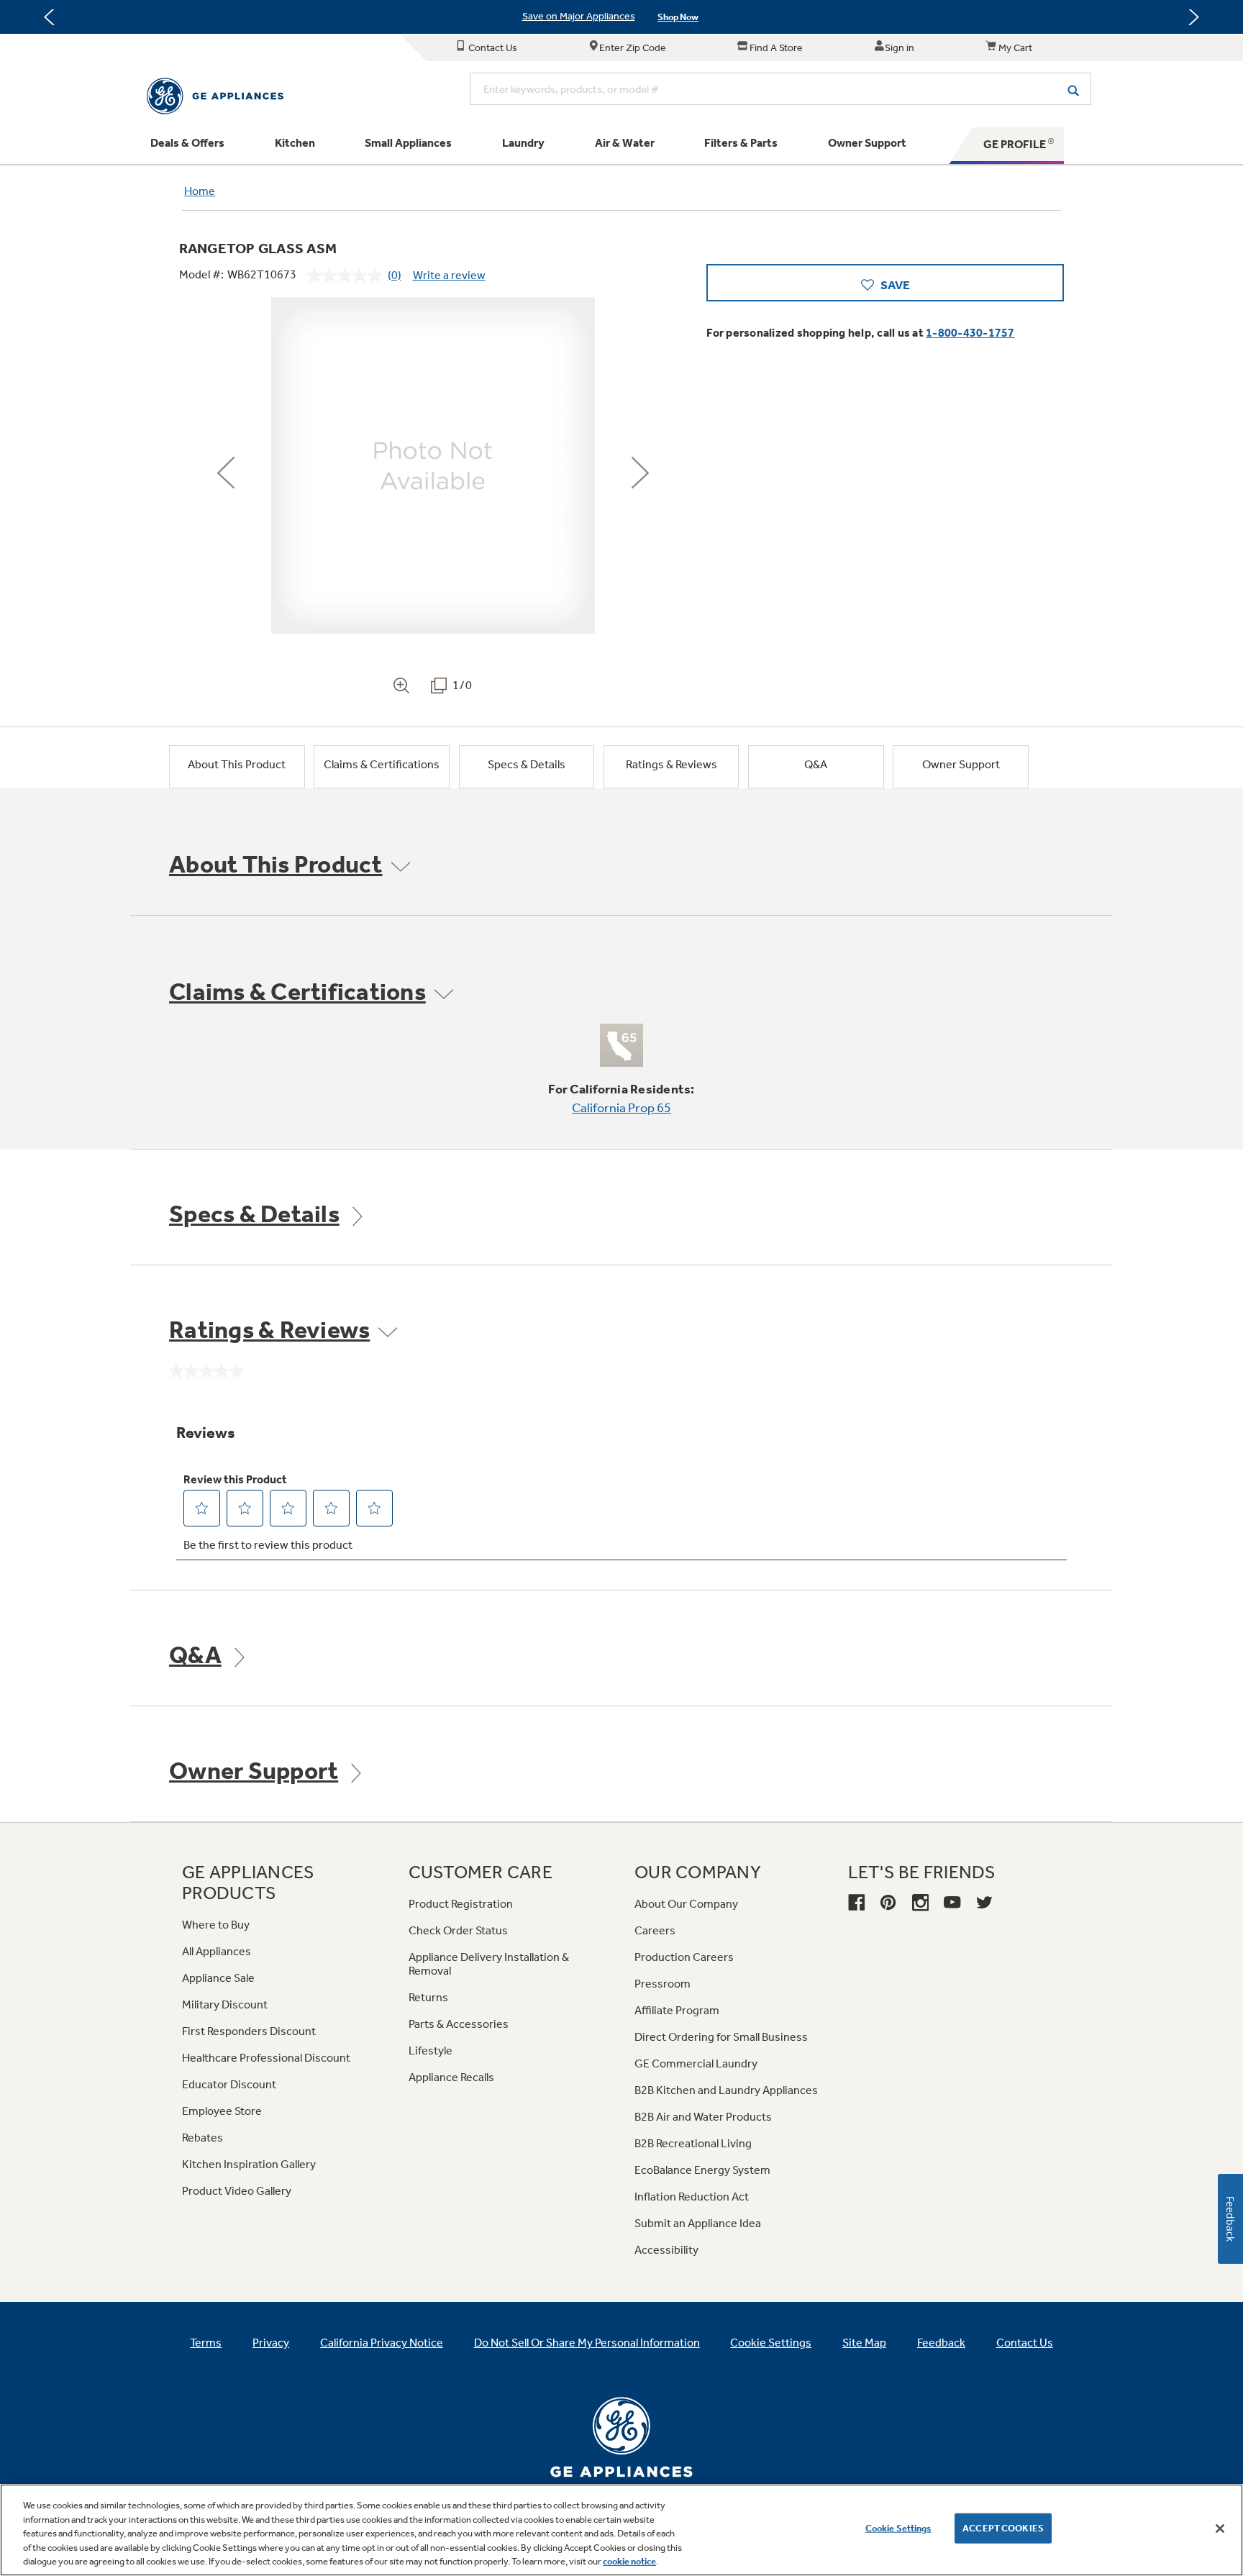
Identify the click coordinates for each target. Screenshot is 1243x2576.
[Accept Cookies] (1220, 2529)
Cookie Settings (898, 2528)
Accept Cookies (1003, 2528)
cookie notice (629, 2561)
